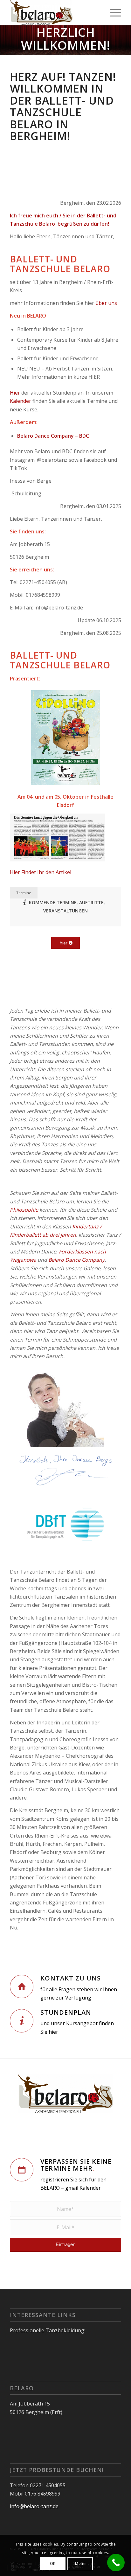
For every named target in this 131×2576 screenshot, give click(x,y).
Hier (15, 393)
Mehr (80, 2563)
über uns (106, 303)
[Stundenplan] (22, 2021)
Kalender (21, 401)
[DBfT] (65, 1525)
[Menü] (112, 13)
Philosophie (24, 1210)
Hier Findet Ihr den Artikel (41, 872)
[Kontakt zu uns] (22, 1987)
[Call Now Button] (116, 2563)
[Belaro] (54, 13)
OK (53, 2563)
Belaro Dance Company (76, 1260)
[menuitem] (112, 13)
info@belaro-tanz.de (34, 2506)
